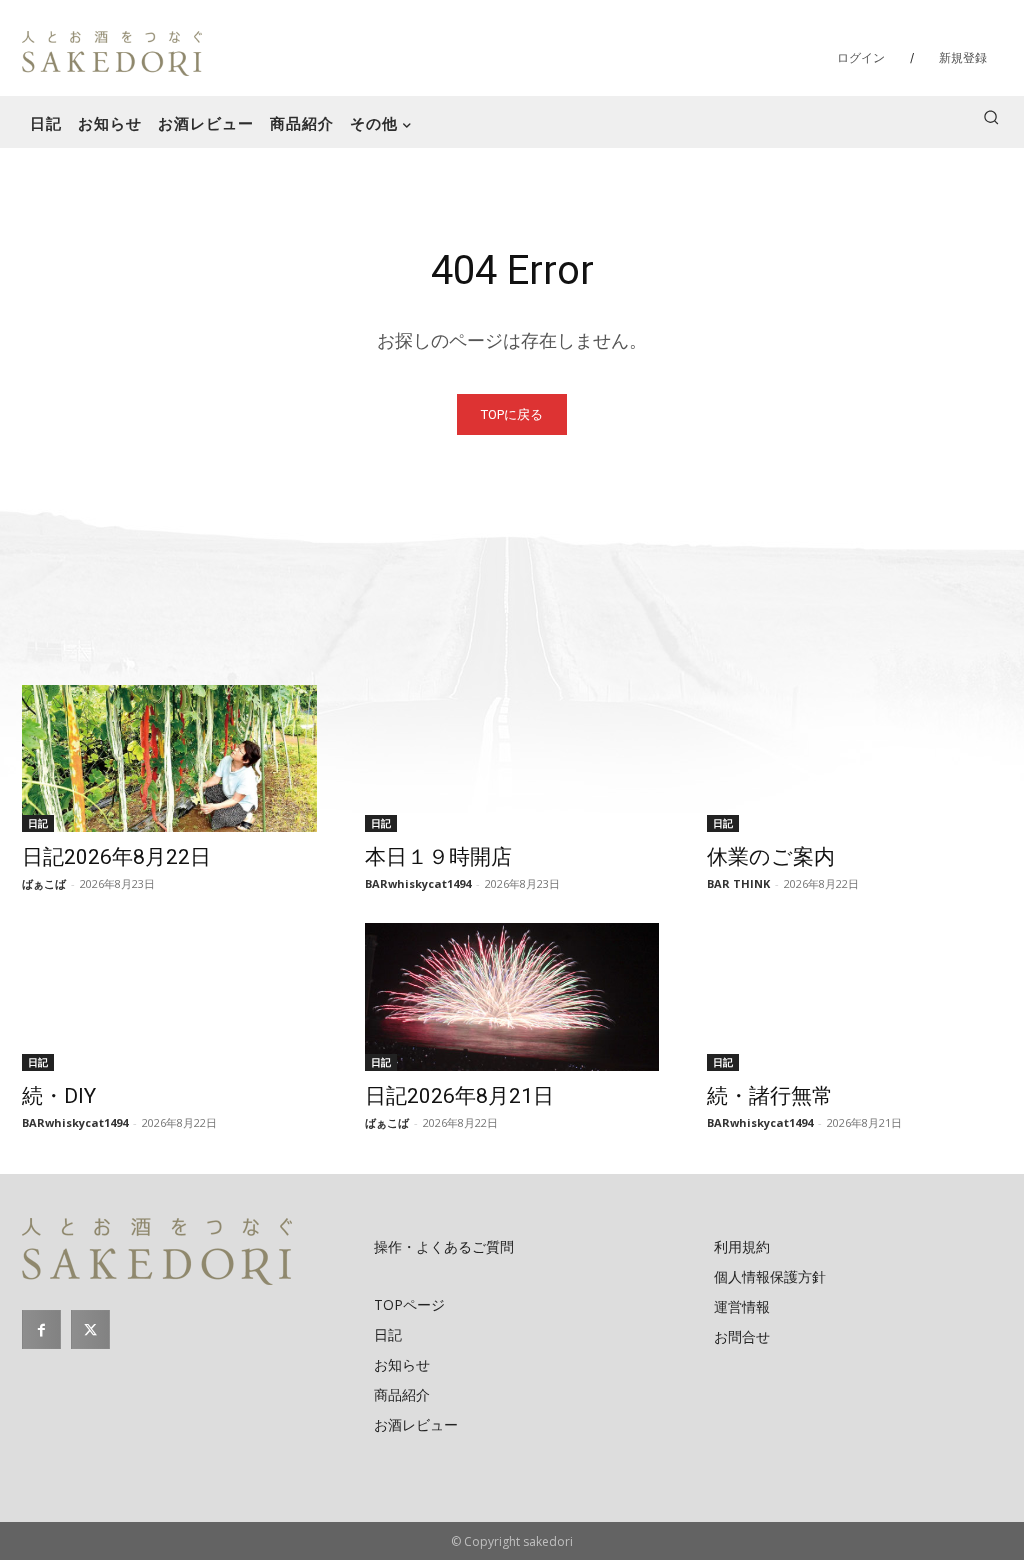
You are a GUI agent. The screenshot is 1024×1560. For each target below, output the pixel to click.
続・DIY (59, 1096)
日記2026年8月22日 (116, 857)
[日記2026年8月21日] (512, 996)
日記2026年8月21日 (459, 1096)
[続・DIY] (169, 996)
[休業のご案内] (854, 758)
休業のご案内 (771, 857)
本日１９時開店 (438, 857)
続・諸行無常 (770, 1096)
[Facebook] (41, 1329)
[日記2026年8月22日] (169, 758)
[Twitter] (90, 1329)
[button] (991, 117)
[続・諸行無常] (854, 996)
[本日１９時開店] (512, 758)
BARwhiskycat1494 (418, 883)
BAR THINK (738, 883)
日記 (38, 823)
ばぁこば (44, 883)
